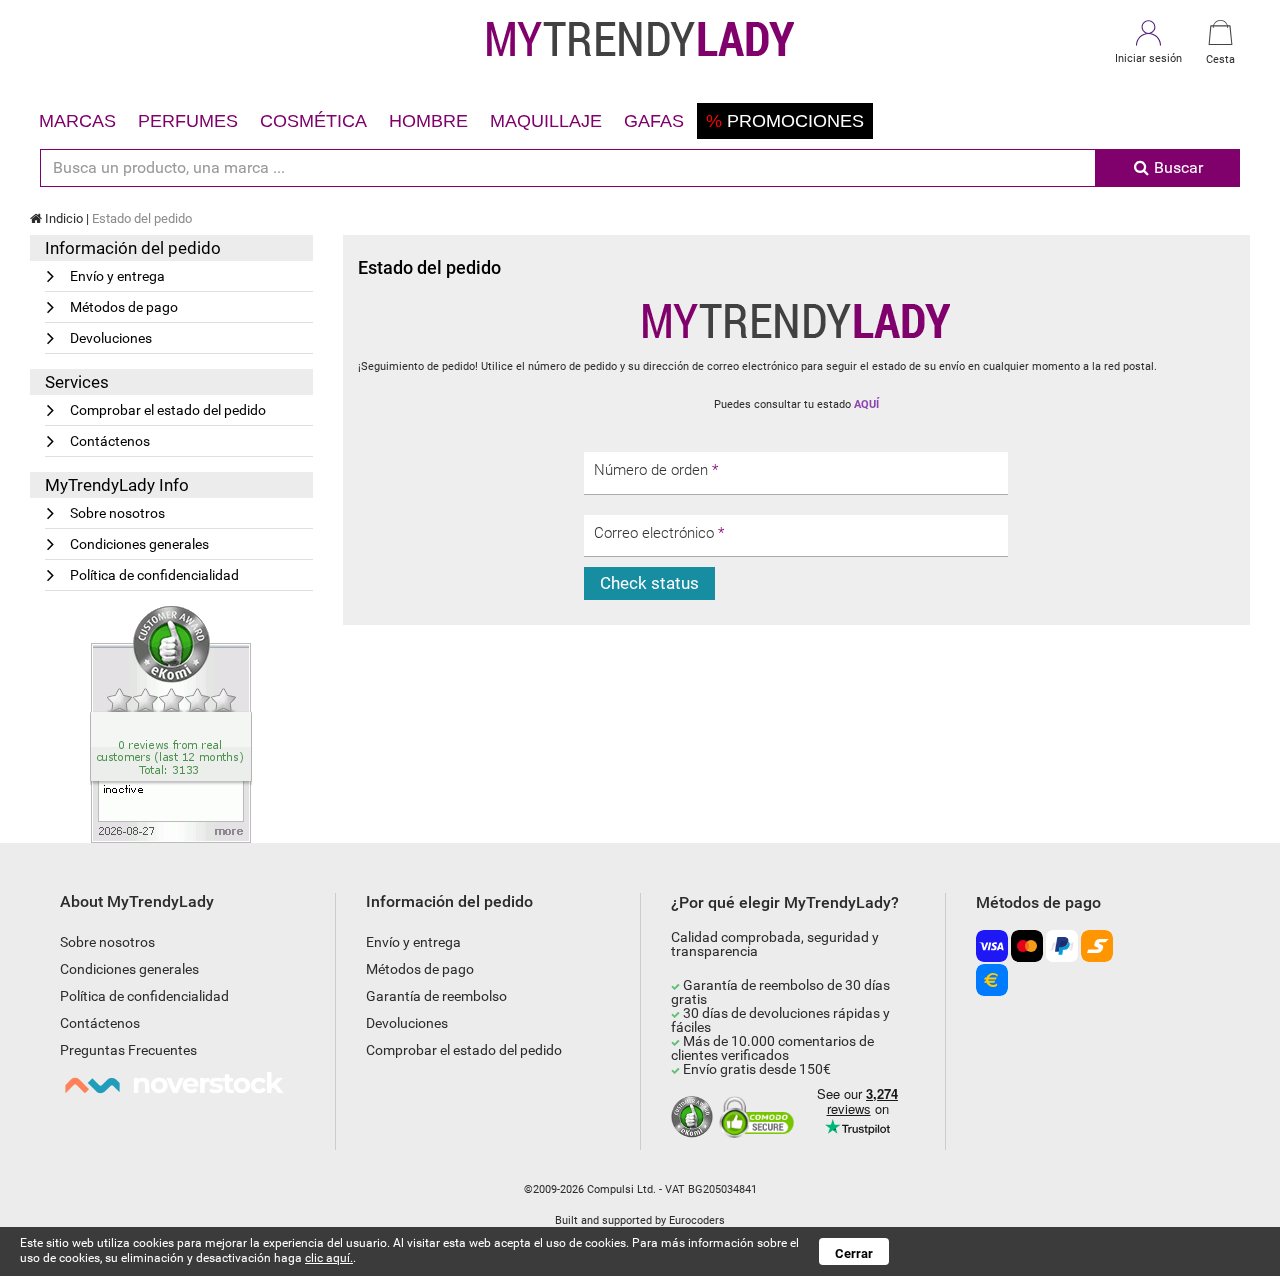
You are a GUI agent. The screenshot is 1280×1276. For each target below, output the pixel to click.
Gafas (654, 121)
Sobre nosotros (117, 513)
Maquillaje (546, 121)
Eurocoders (697, 1220)
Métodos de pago (124, 307)
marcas (77, 121)
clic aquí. (329, 1258)
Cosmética (313, 121)
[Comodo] (759, 1118)
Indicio (62, 218)
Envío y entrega (117, 276)
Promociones (785, 121)
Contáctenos (110, 441)
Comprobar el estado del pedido (168, 410)
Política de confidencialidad (154, 575)
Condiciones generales (139, 544)
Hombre (428, 121)
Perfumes (188, 121)
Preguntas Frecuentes (128, 1050)
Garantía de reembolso (436, 996)
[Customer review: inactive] (171, 723)
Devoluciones (111, 338)
